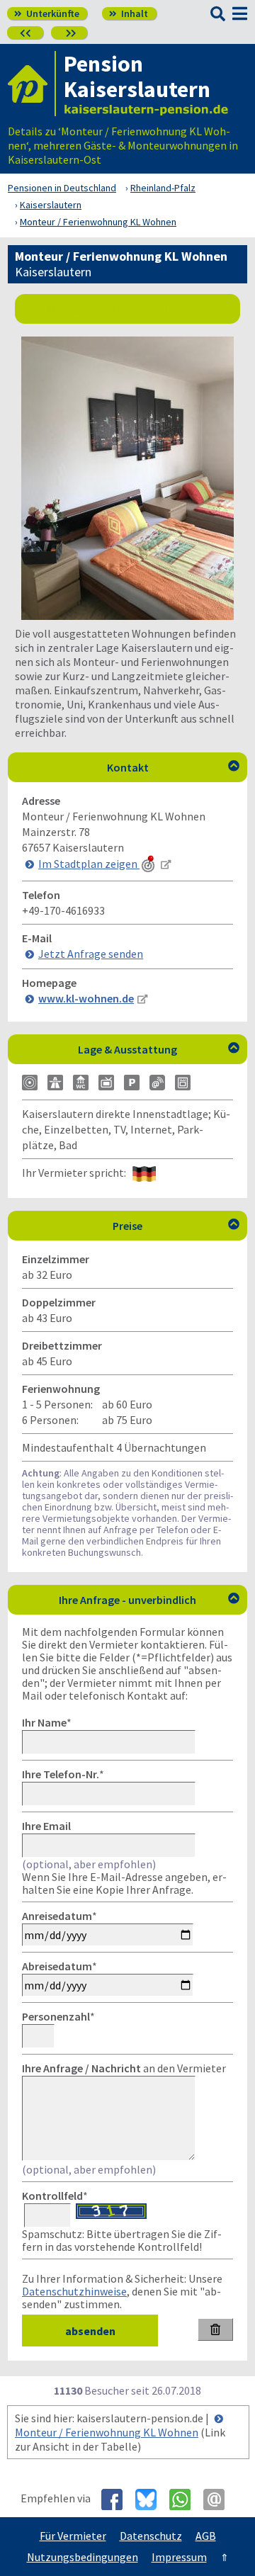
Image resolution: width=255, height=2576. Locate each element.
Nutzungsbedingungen (83, 2557)
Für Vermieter (73, 2536)
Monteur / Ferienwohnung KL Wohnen (107, 2432)
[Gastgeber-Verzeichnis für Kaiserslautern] (32, 84)
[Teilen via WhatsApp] (185, 2499)
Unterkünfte (47, 13)
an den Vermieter (124, 2068)
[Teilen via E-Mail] (219, 2499)
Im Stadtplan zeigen (89, 864)
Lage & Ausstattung (159, 1049)
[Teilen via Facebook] (117, 2499)
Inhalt (129, 13)
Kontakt (174, 767)
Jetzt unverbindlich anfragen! (134, 308)
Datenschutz (151, 2536)
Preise (176, 1226)
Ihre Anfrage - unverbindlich (149, 1600)
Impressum (179, 2557)
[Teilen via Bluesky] (151, 2499)
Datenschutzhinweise (74, 2291)
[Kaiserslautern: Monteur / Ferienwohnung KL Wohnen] (127, 616)
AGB (206, 2536)
